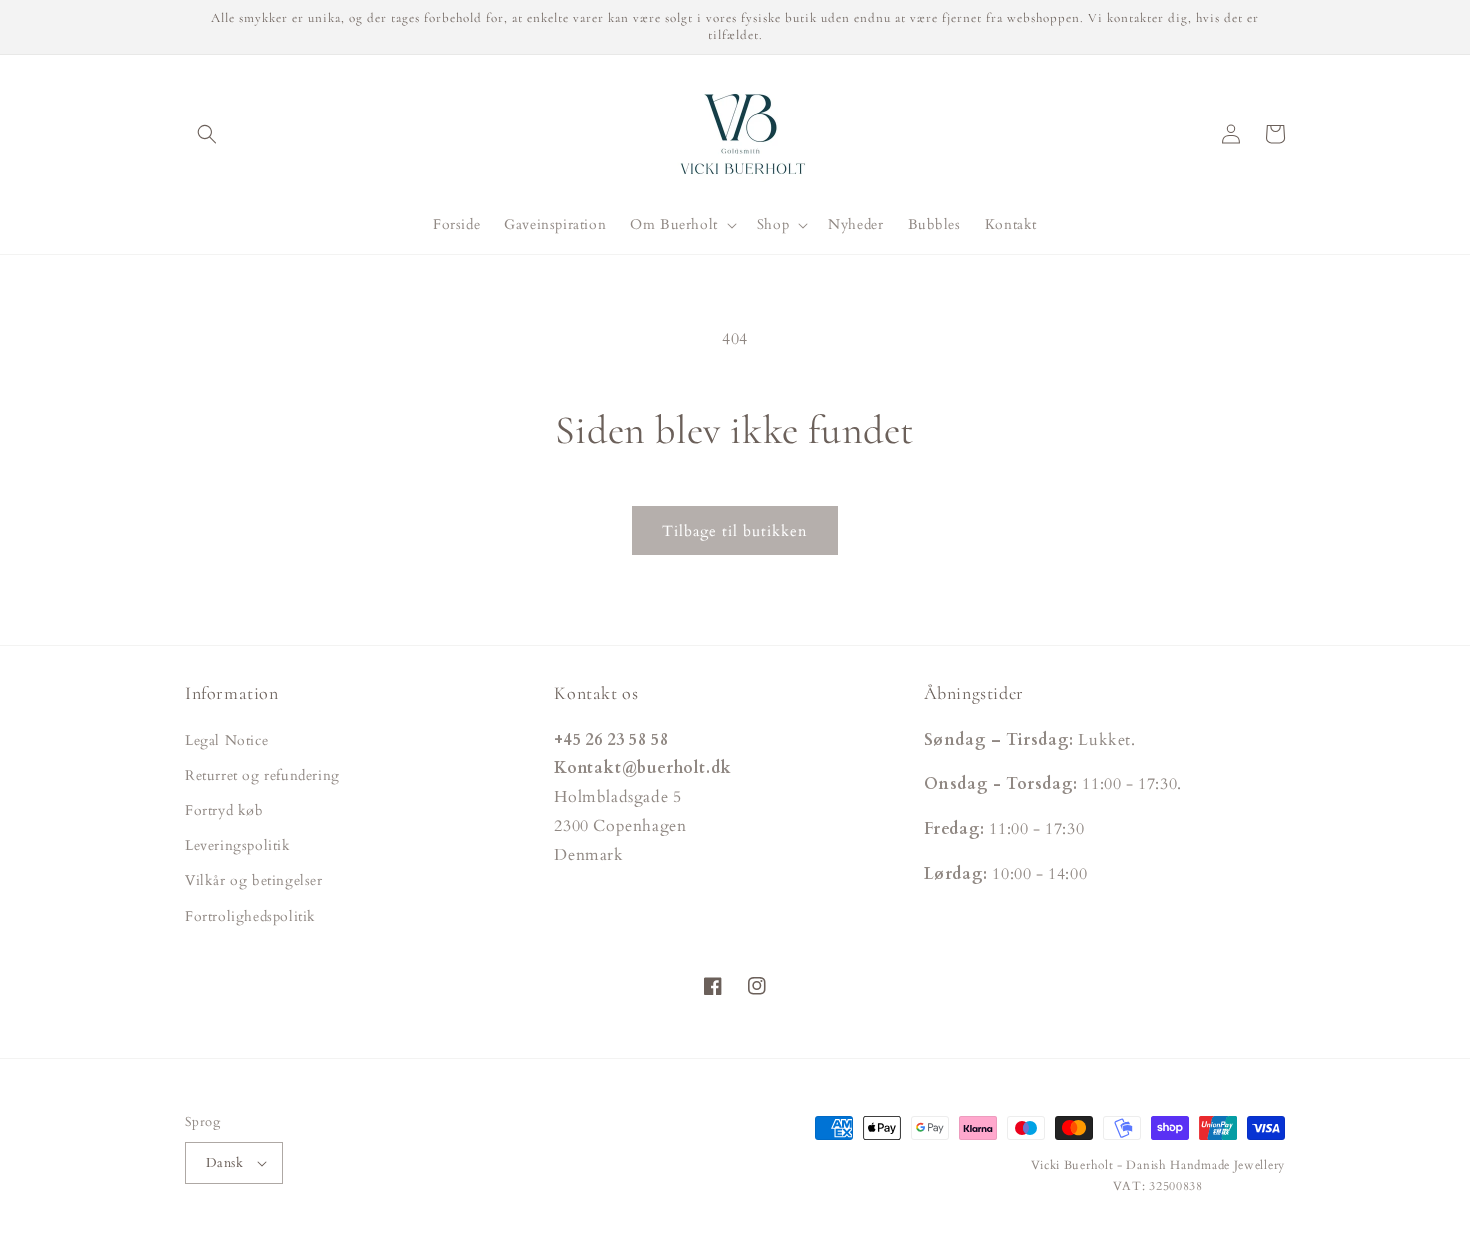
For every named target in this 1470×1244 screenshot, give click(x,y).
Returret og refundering (262, 775)
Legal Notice (226, 740)
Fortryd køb (224, 810)
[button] (207, 134)
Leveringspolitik (238, 845)
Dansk (224, 1163)
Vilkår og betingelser (254, 880)
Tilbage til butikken (735, 531)
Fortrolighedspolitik (250, 916)
